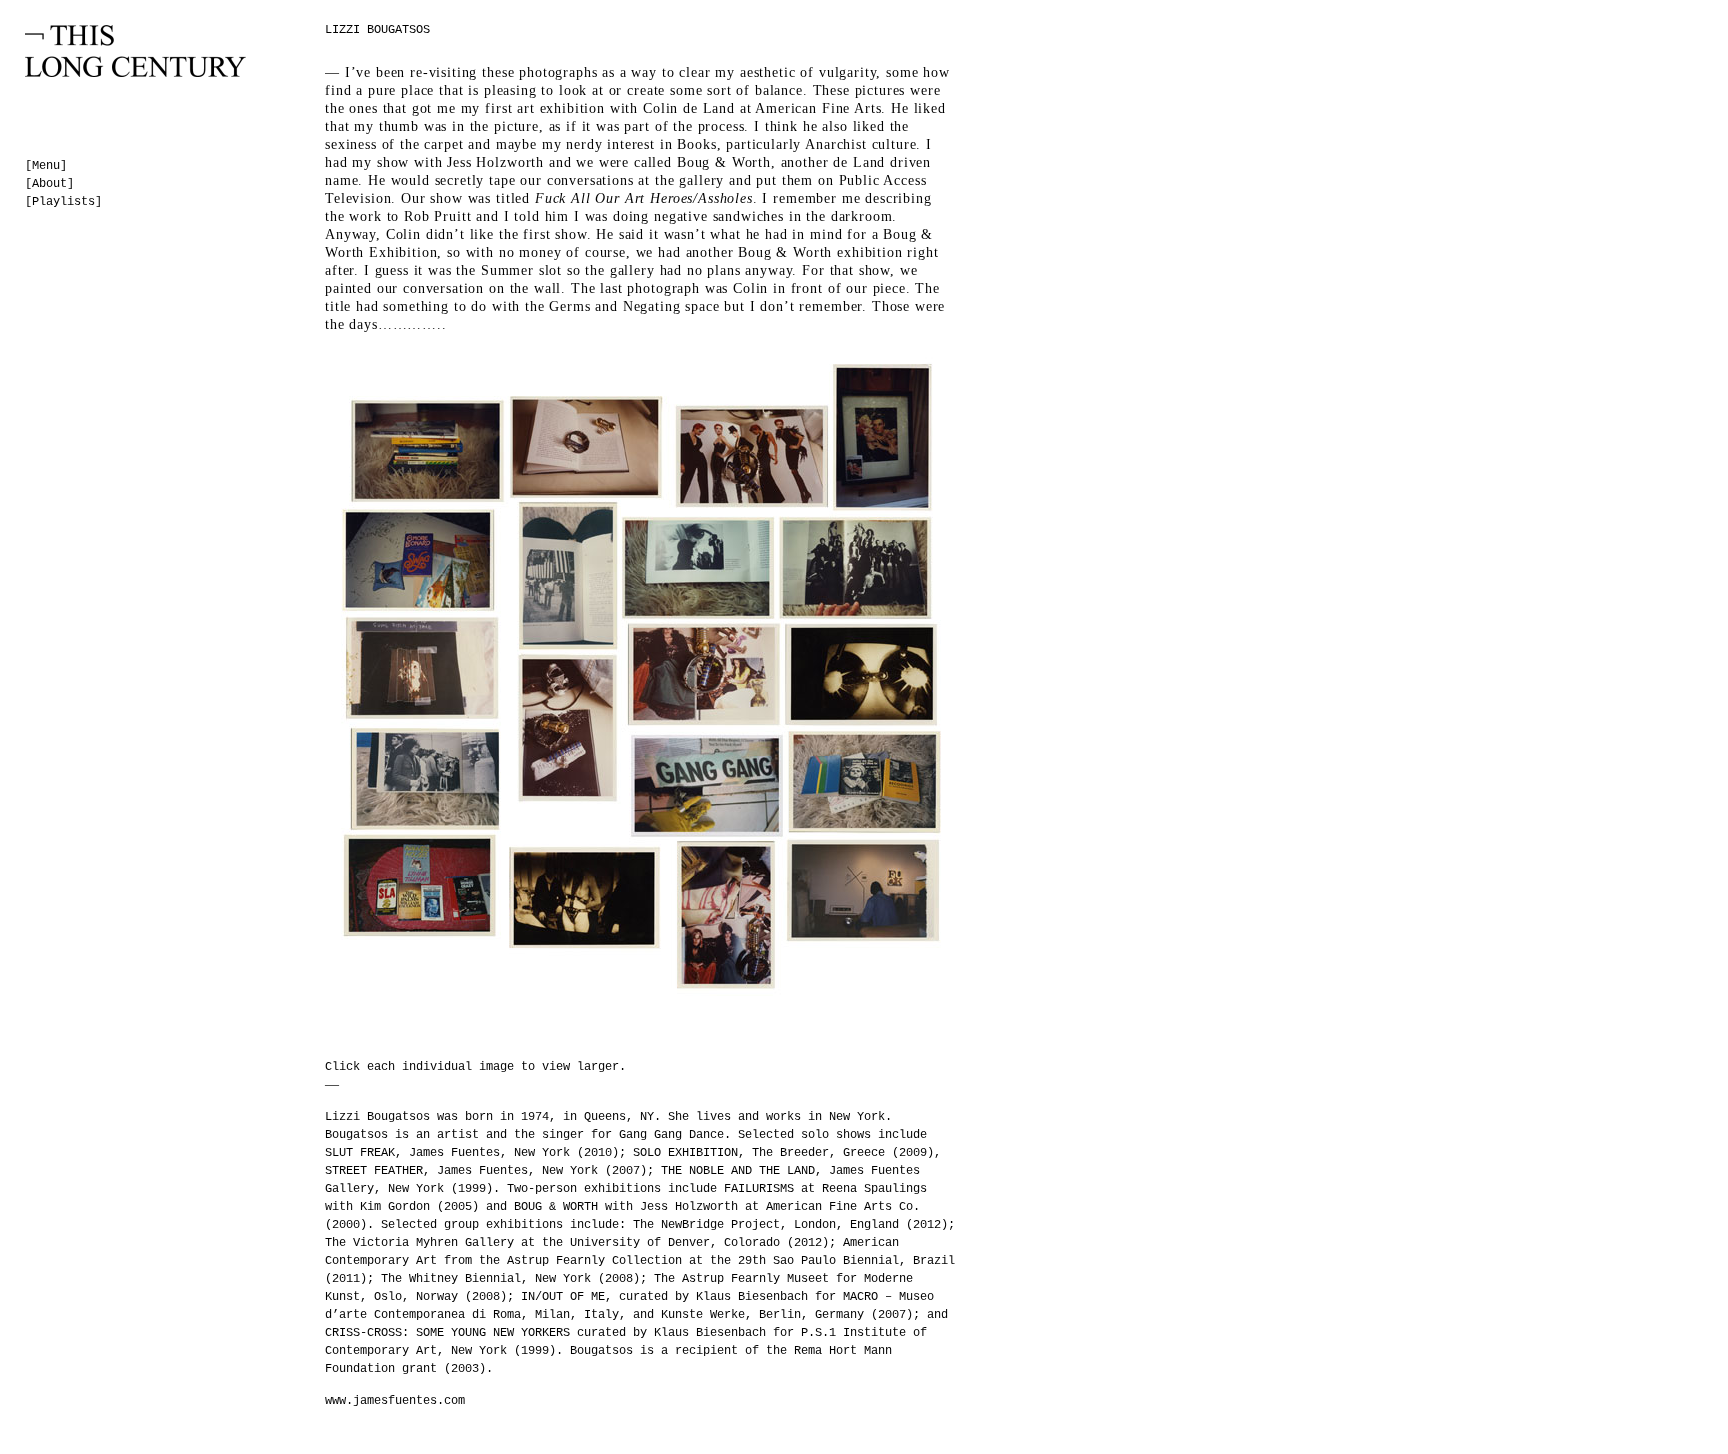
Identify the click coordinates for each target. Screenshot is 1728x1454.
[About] (49, 184)
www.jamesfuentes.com (395, 1401)
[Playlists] (63, 202)
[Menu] (46, 166)
